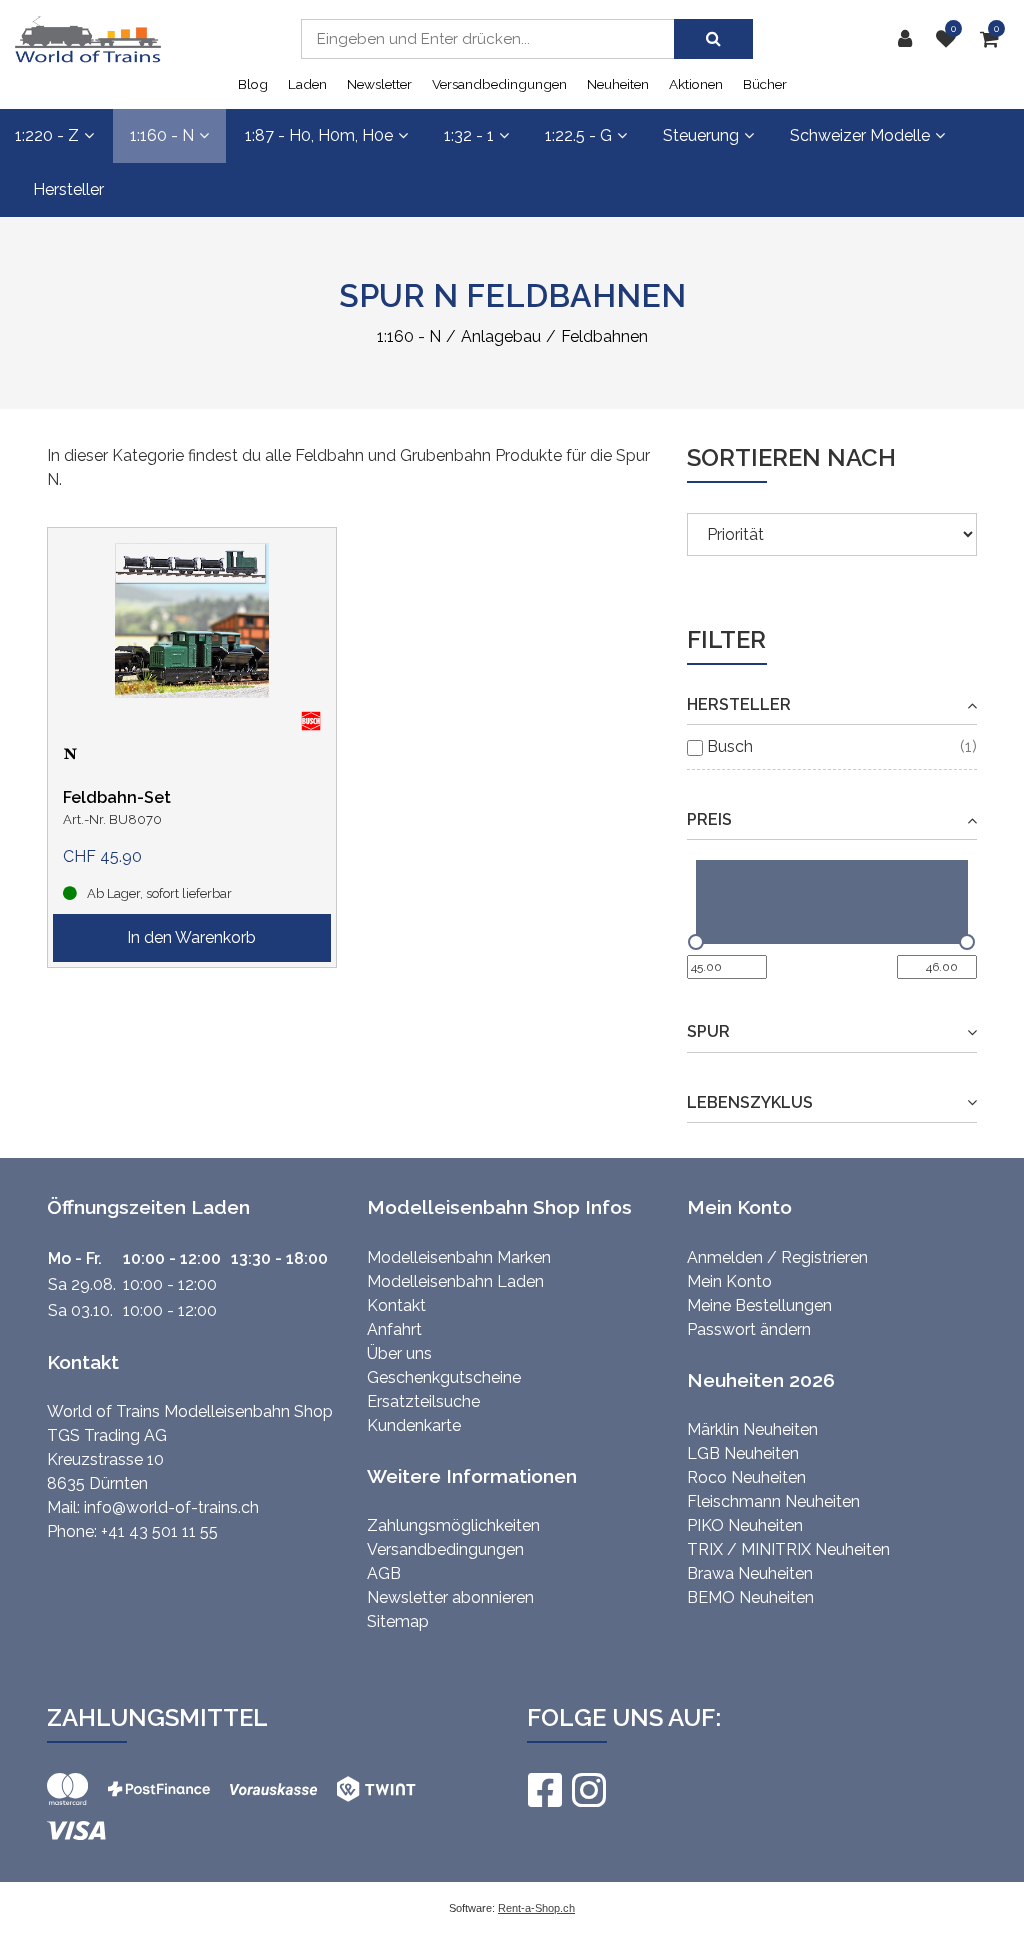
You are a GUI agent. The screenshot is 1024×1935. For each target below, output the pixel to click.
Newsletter (379, 84)
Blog (253, 84)
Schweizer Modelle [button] (860, 135)
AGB (384, 1573)
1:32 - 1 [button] (469, 135)
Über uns (399, 1353)
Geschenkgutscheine (444, 1377)
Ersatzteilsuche (423, 1401)
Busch (730, 746)
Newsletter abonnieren (450, 1597)
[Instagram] (588, 1790)
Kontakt (396, 1305)
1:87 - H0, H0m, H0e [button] (319, 135)
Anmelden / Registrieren (777, 1257)
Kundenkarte (414, 1425)
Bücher (765, 84)
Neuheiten (618, 84)
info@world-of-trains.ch (171, 1507)
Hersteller (68, 189)
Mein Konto (729, 1281)
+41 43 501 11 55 (159, 1531)
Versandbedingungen (499, 84)
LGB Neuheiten (743, 1453)
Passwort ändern (749, 1329)
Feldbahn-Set (117, 797)
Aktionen (696, 84)
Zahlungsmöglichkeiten (453, 1525)
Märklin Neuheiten (752, 1429)
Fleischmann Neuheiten (773, 1501)
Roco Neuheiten (746, 1477)
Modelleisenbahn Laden (455, 1281)
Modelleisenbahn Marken (459, 1257)
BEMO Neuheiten (750, 1597)
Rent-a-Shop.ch (536, 1908)
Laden (307, 84)
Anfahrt (394, 1329)
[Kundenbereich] (910, 39)
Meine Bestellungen (759, 1305)
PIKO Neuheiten (745, 1525)
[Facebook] (544, 1790)
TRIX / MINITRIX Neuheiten (788, 1549)
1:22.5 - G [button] (578, 135)
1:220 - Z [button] (47, 135)
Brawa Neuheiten (750, 1573)
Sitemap (398, 1621)
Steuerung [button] (701, 135)
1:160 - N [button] (162, 135)
